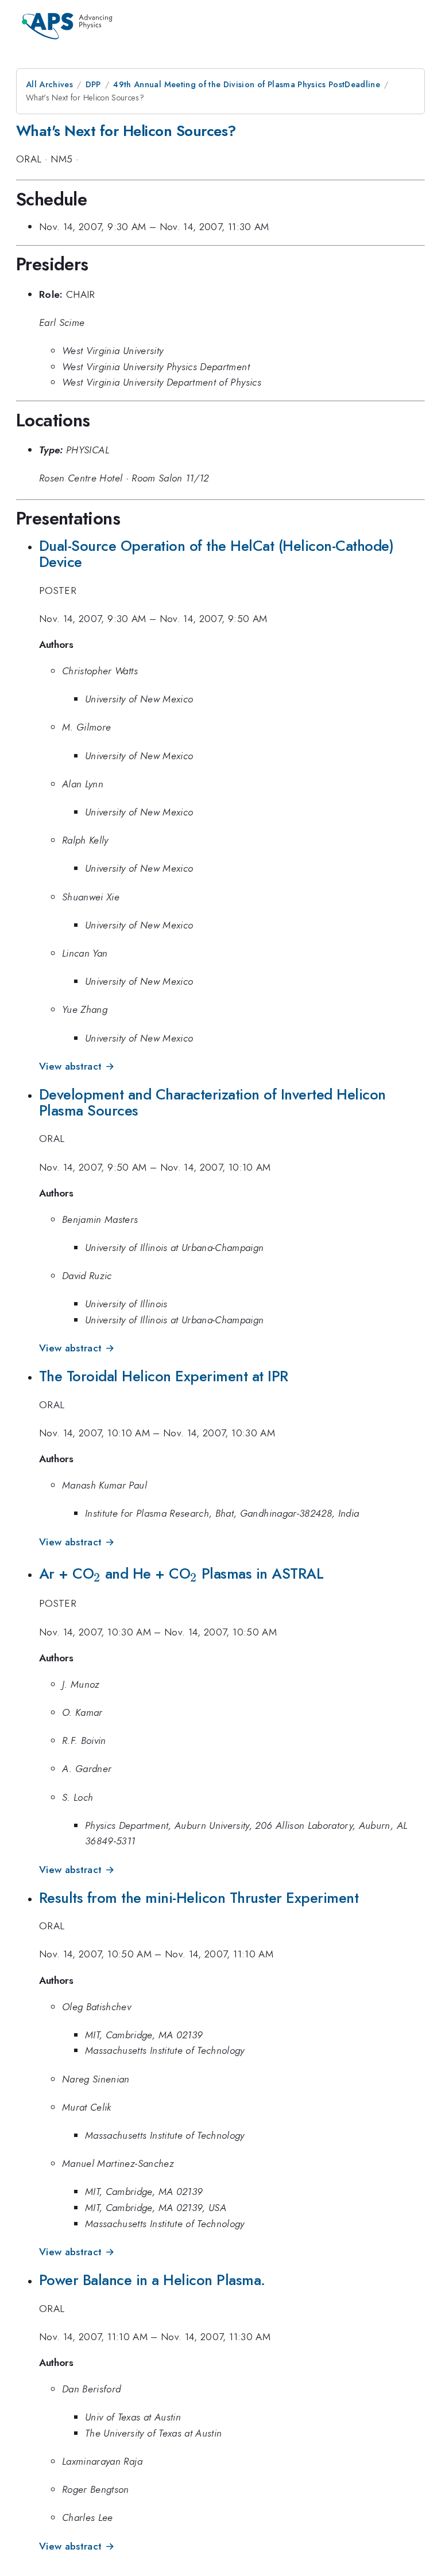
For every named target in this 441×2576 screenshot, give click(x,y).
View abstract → (77, 1066)
